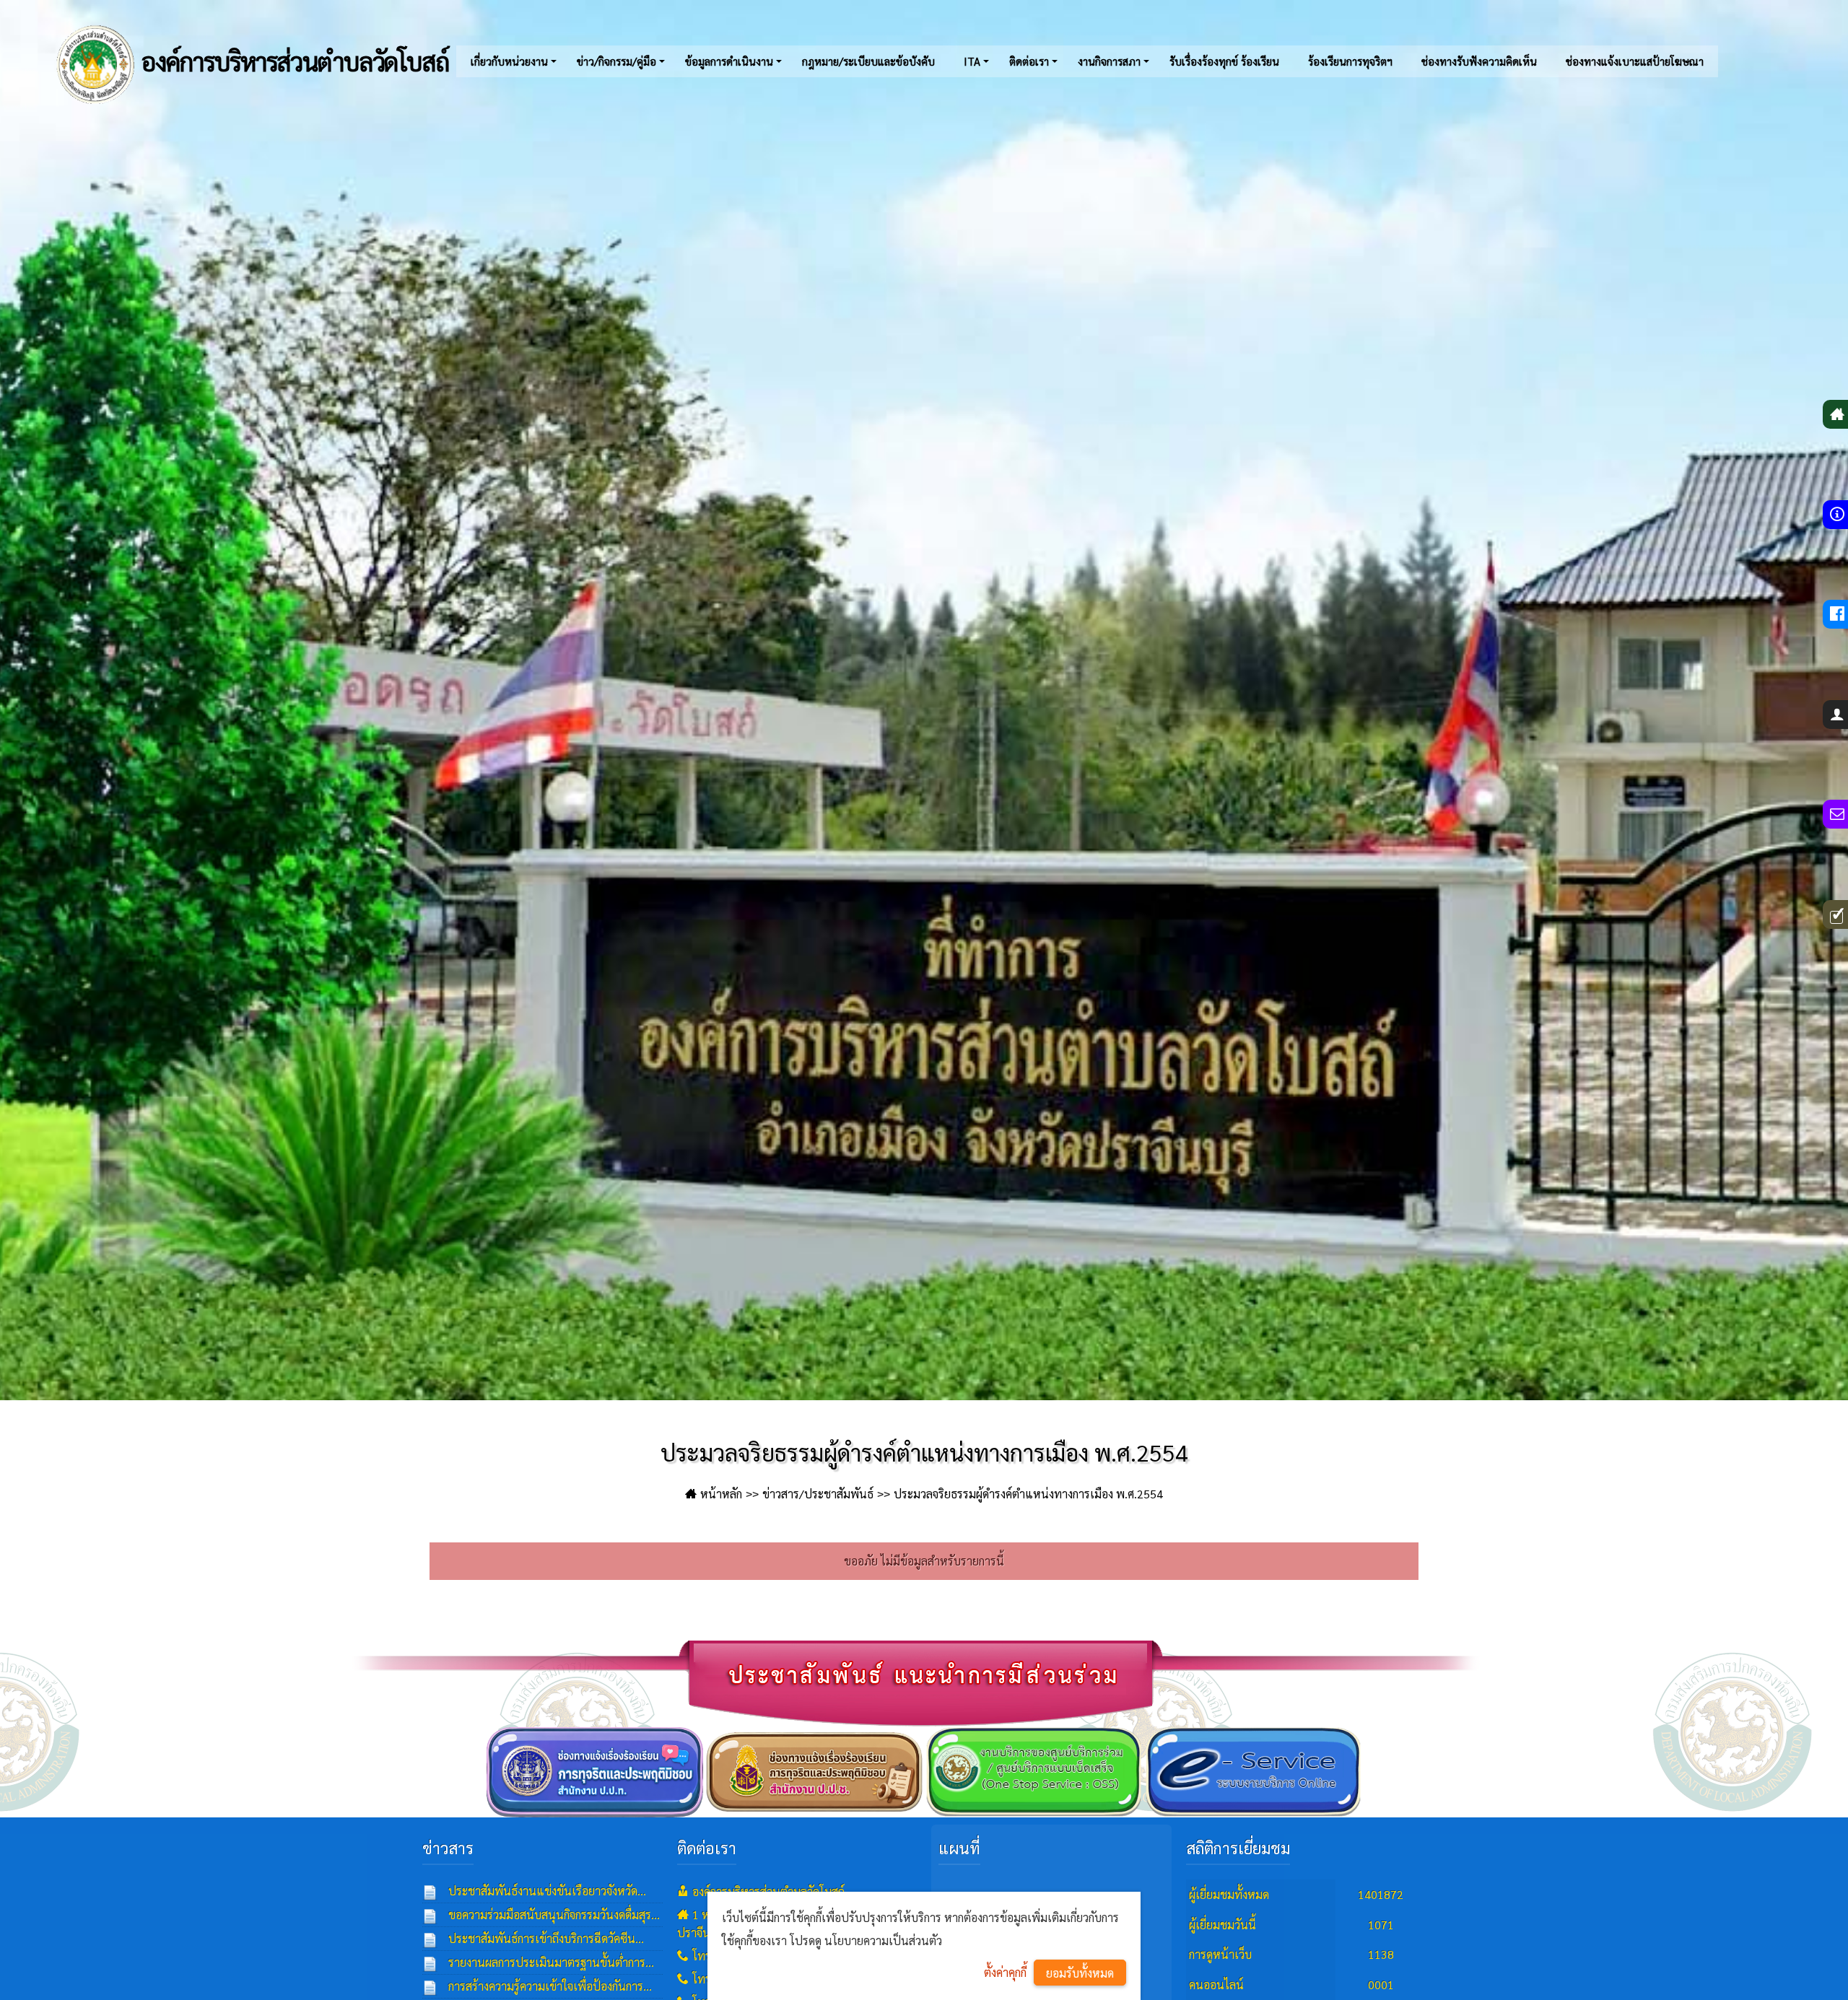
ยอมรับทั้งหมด (1080, 1973)
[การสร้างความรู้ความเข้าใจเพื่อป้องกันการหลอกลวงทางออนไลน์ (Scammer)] (430, 1986)
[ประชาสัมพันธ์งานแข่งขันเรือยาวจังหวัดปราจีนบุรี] (430, 1891)
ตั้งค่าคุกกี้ (1005, 1972)
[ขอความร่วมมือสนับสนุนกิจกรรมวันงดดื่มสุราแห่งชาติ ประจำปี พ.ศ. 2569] (430, 1915)
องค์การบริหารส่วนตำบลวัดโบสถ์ (293, 61)
